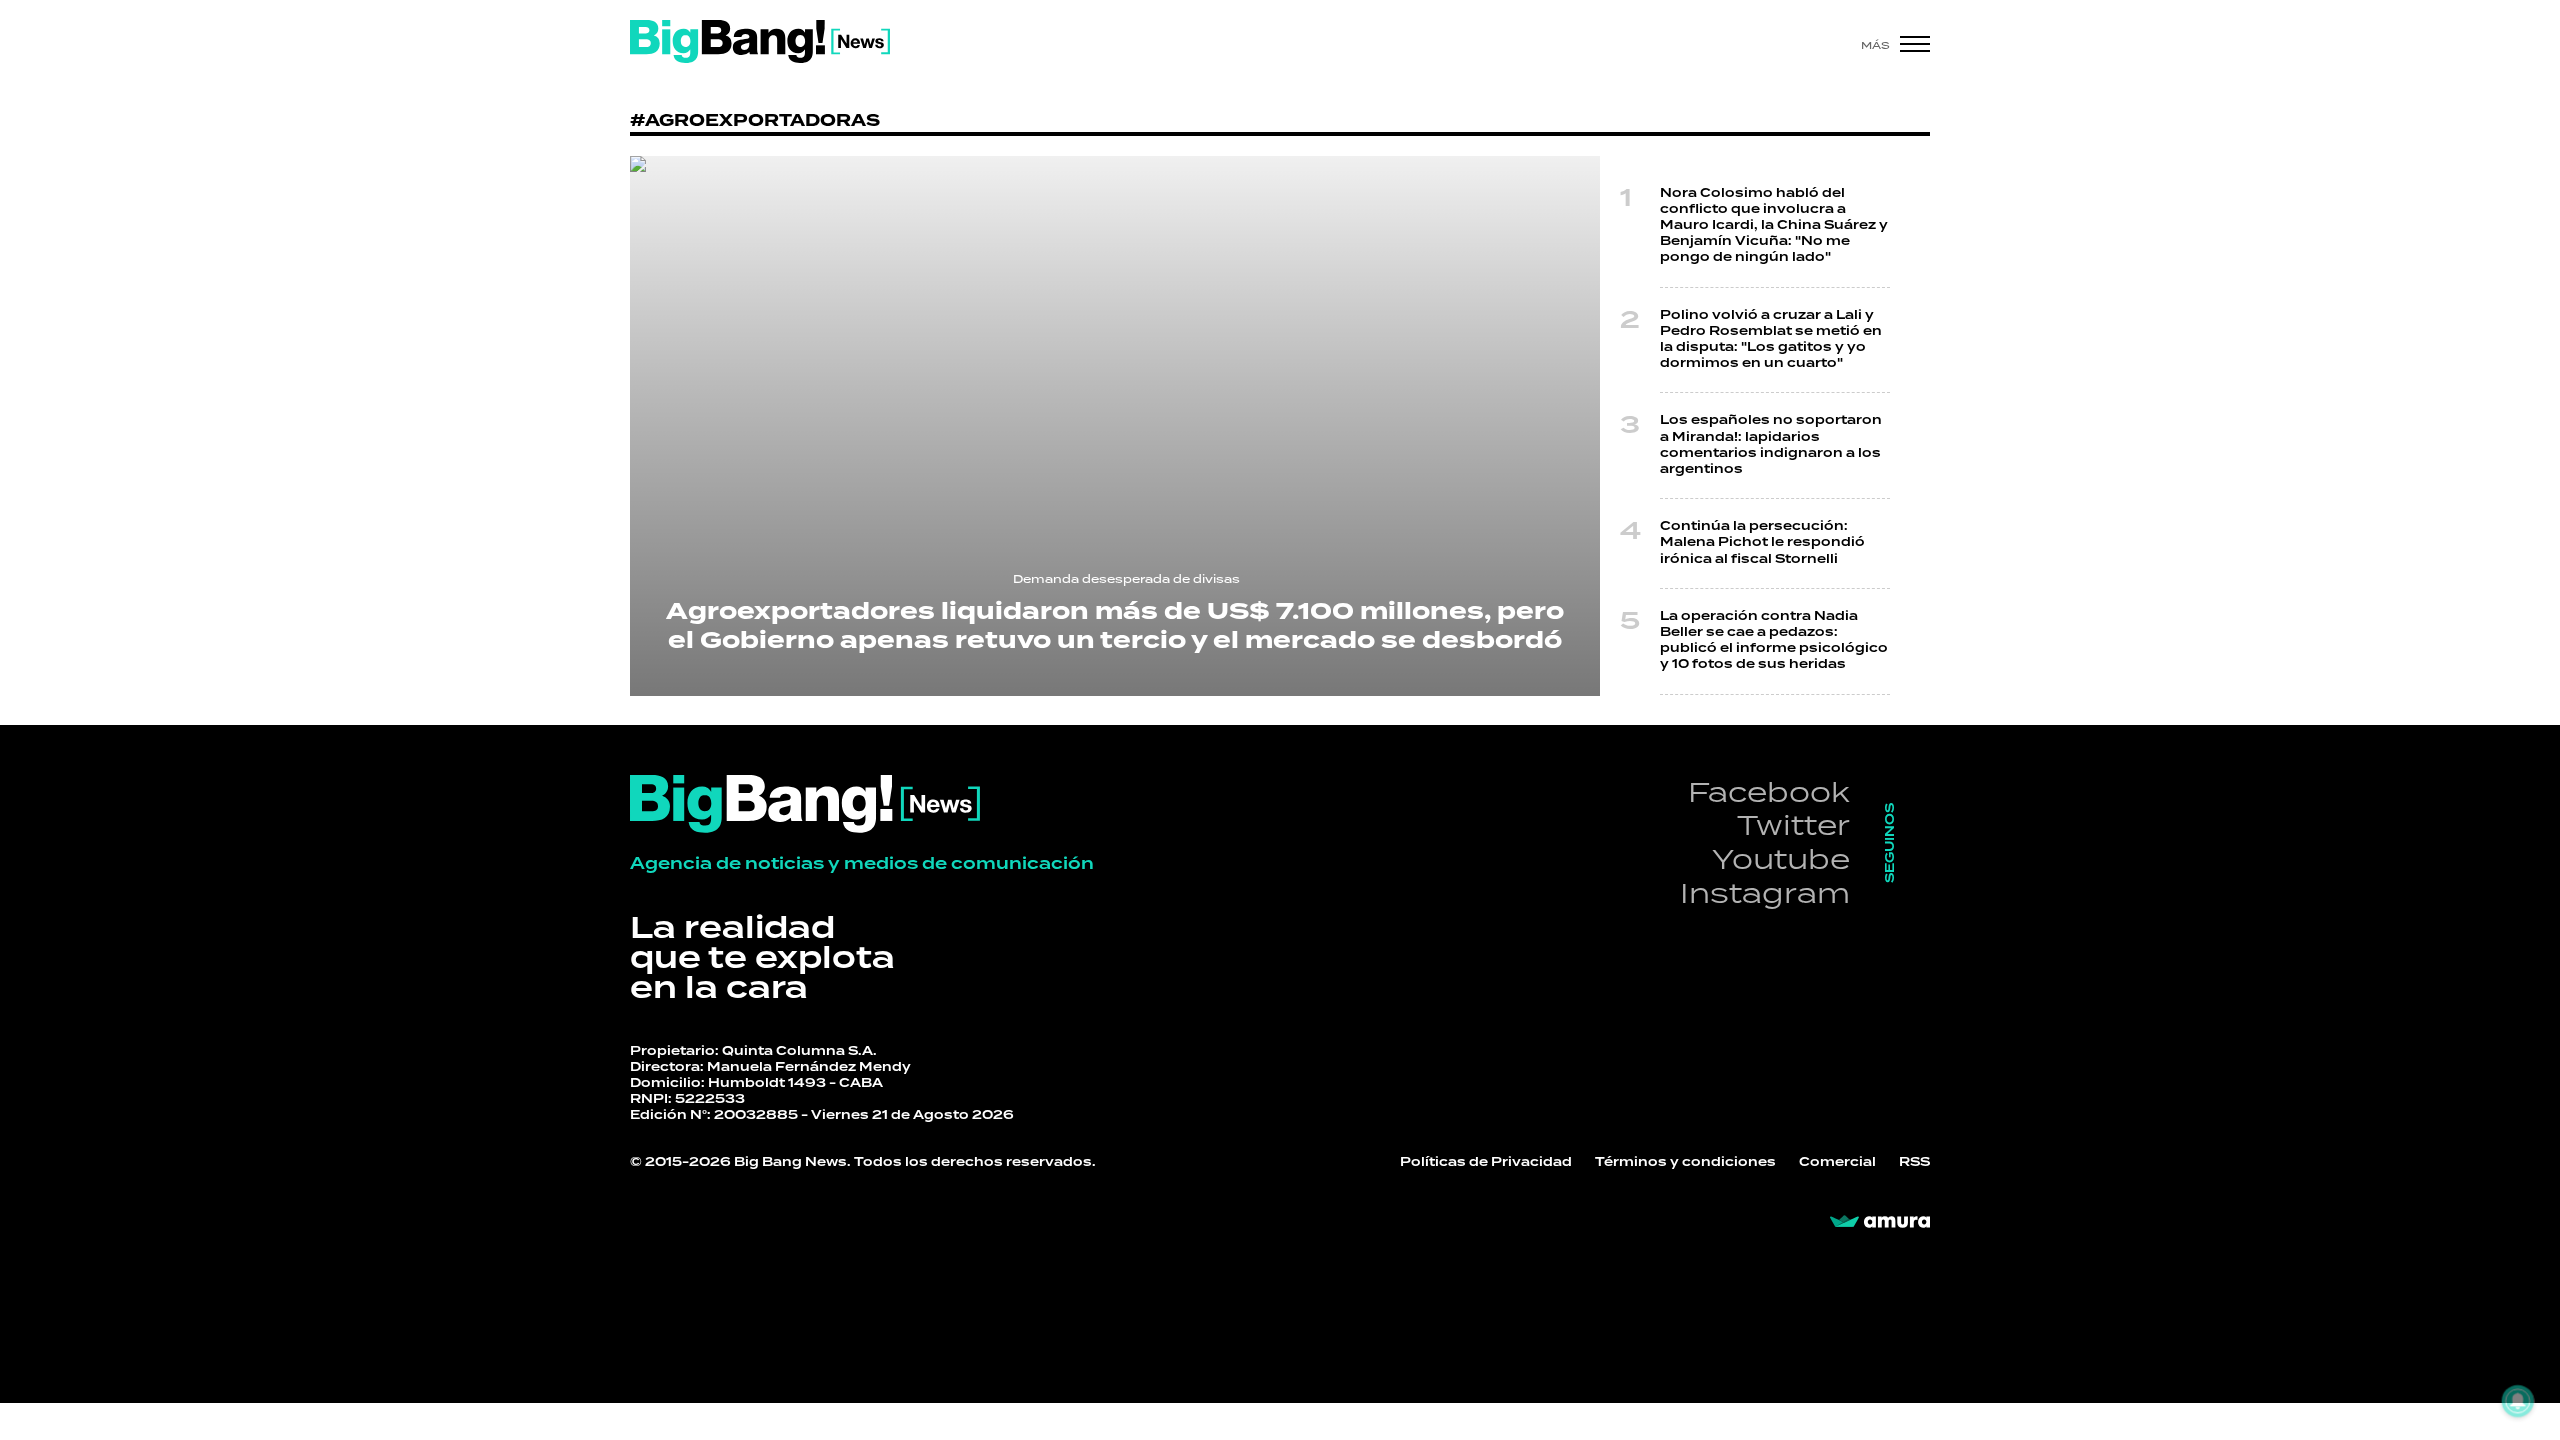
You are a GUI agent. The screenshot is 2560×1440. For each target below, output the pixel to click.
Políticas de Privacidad (1486, 1162)
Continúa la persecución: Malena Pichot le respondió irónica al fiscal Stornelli (1762, 542)
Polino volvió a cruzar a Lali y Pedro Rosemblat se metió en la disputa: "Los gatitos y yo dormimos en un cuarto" (1771, 340)
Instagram (1765, 892)
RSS (1914, 1162)
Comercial (1837, 1162)
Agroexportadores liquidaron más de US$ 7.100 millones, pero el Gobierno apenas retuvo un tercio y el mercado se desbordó (1115, 626)
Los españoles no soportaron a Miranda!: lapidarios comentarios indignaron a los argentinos (1771, 445)
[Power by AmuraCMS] (1880, 1222)
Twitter (1793, 824)
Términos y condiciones (1685, 1162)
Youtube (1781, 858)
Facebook (1769, 791)
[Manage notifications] (2518, 1401)
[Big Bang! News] (760, 41)
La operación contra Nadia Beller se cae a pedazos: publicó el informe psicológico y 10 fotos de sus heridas (1774, 641)
